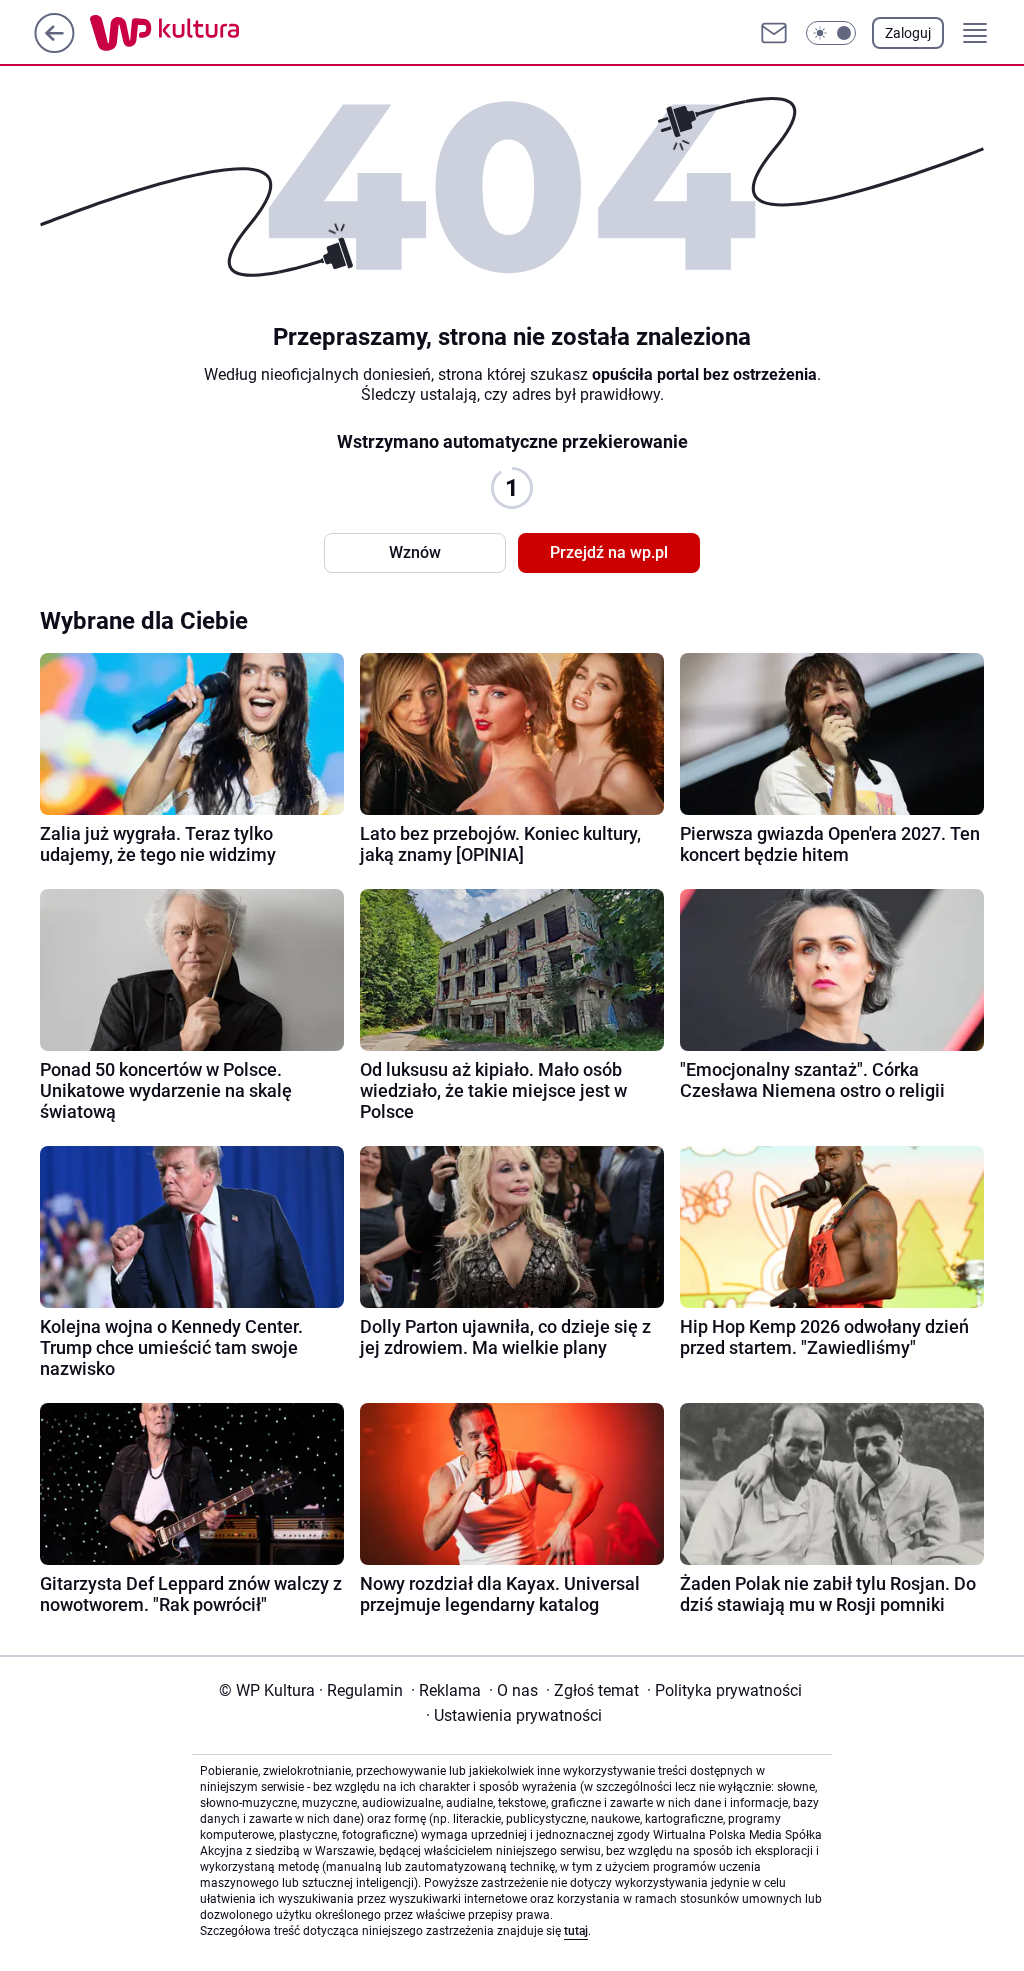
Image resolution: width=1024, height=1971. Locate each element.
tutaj (576, 1931)
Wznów (415, 552)
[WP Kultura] (209, 33)
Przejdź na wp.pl (609, 552)
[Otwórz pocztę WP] (774, 33)
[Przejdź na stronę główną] (54, 47)
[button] (831, 33)
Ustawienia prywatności (514, 1715)
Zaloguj (908, 33)
